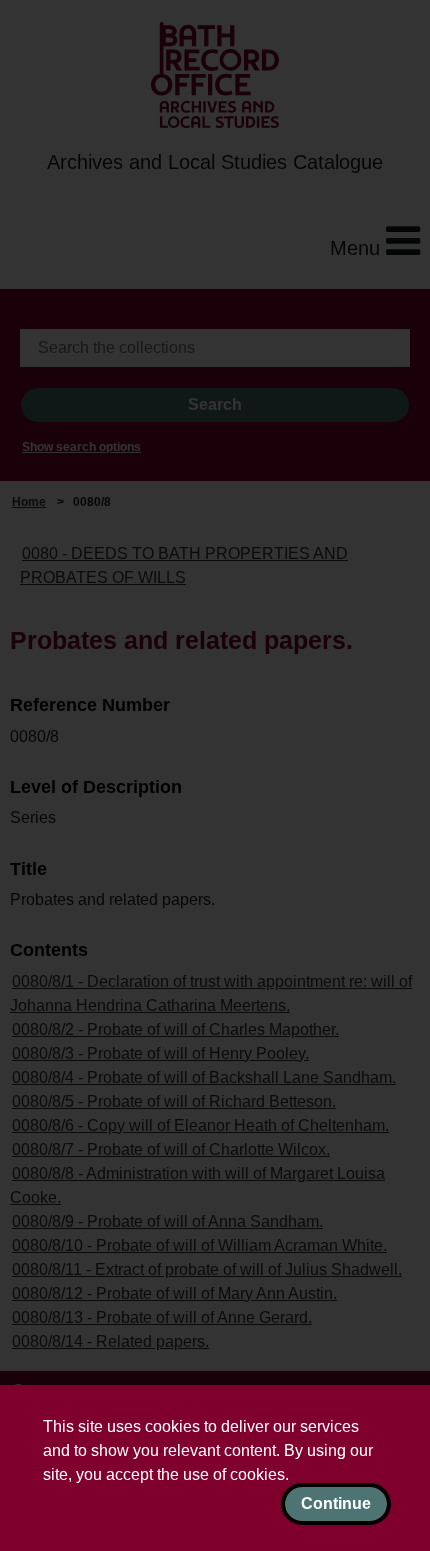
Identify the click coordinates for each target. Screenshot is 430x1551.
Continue (336, 1503)
